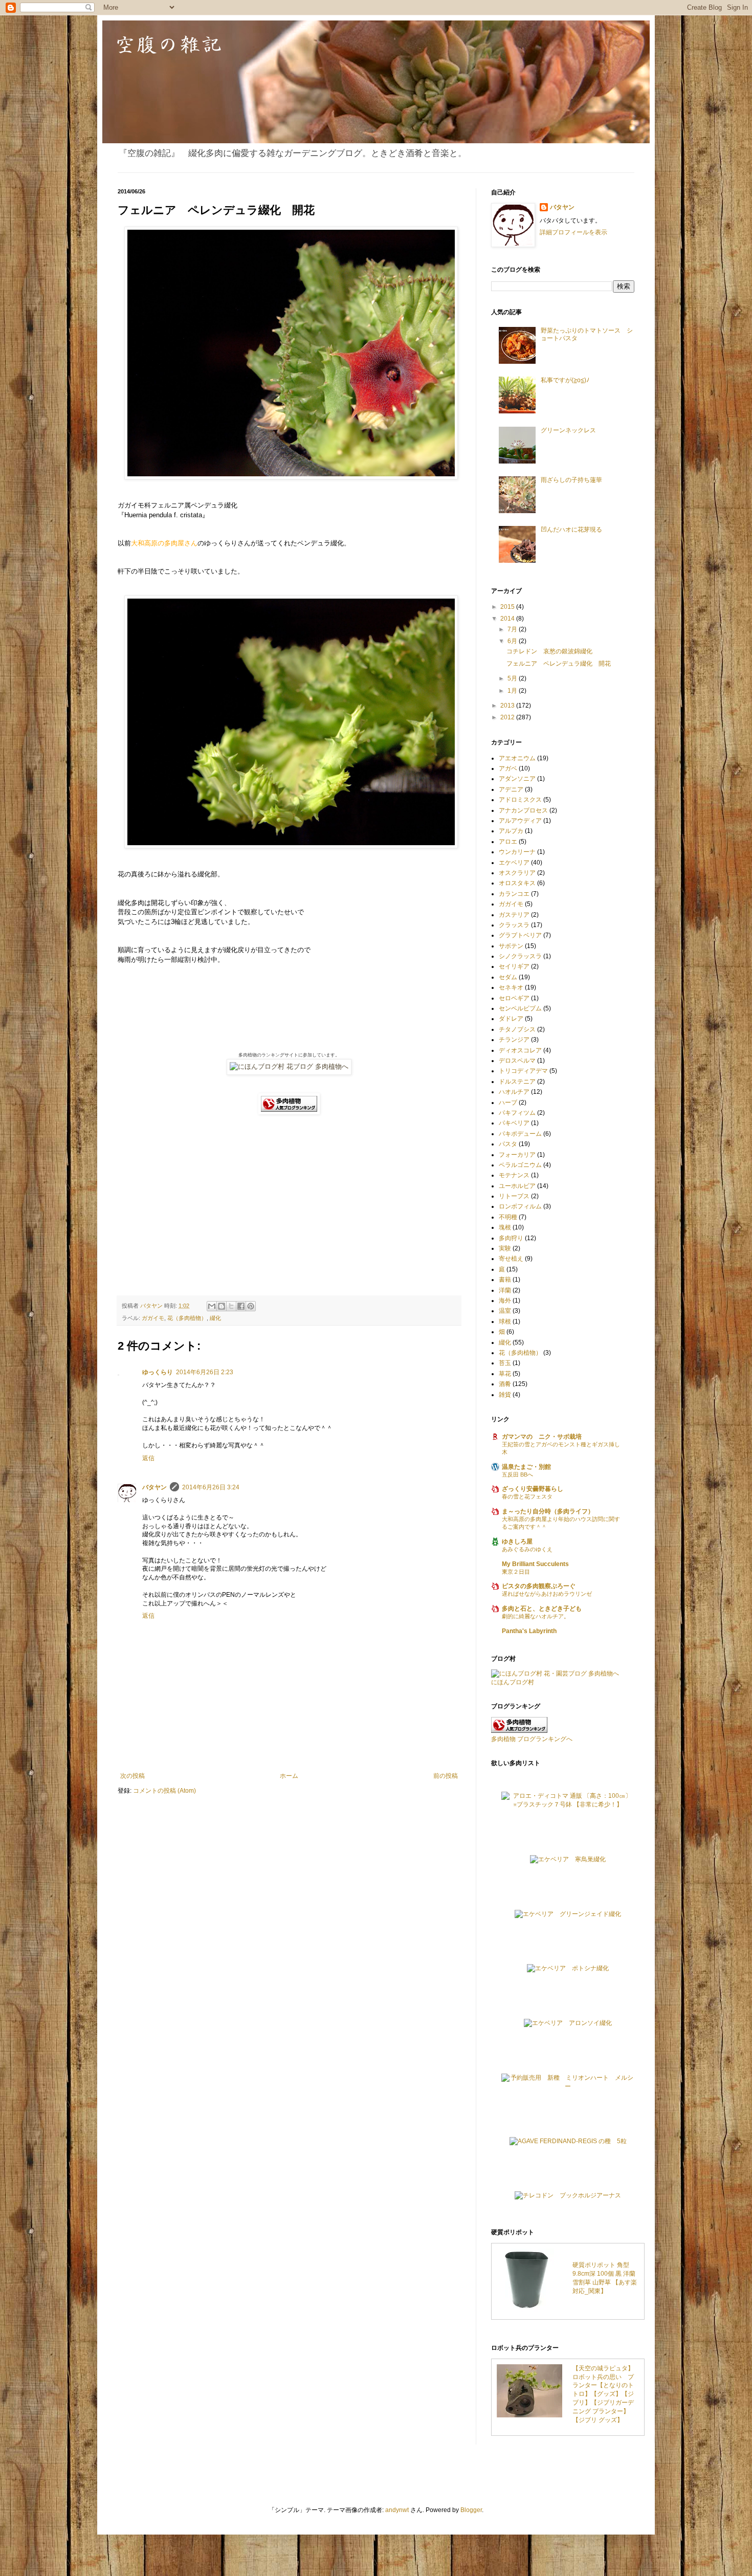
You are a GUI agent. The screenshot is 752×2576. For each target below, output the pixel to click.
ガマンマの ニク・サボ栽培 (542, 1437)
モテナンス (514, 1175)
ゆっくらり (158, 1372)
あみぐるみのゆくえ (527, 1549)
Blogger (471, 2510)
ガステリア (514, 915)
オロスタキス (517, 883)
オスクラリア (517, 873)
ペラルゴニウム (520, 1165)
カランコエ (514, 894)
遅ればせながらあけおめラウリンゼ (547, 1594)
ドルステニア (517, 1082)
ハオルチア (514, 1092)
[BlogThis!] (222, 1306)
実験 (505, 1248)
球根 (505, 1322)
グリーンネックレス (568, 430)
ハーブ (508, 1103)
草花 (505, 1374)
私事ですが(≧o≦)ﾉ (565, 380)
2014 (508, 619)
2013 (508, 706)
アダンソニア (517, 779)
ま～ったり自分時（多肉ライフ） (548, 1511)
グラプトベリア (520, 935)
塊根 (505, 1227)
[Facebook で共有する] (241, 1306)
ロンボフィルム (520, 1206)
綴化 (215, 1318)
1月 (513, 691)
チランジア (514, 1040)
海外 (505, 1301)
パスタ (508, 1144)
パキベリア (514, 1123)
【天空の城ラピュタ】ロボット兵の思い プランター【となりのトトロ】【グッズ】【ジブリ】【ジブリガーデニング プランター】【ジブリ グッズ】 (603, 2394)
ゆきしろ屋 (517, 1542)
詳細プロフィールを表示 (573, 232)
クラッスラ (514, 925)
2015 (508, 607)
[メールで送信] (212, 1306)
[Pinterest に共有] (251, 1306)
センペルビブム (520, 1008)
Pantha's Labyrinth (529, 1631)
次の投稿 (132, 1776)
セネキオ (511, 987)
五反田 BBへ (517, 1474)
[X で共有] (231, 1306)
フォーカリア (517, 1155)
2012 (508, 717)
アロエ (508, 842)
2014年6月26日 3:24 (211, 1487)
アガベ (508, 768)
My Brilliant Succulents (535, 1564)
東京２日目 (516, 1572)
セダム (508, 977)
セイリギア (514, 966)
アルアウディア (520, 821)
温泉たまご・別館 (526, 1467)
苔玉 (505, 1363)
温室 (505, 1311)
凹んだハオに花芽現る (571, 530)
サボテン (511, 946)
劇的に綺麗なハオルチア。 (536, 1616)
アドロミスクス (520, 800)
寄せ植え (511, 1259)
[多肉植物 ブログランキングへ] (289, 1112)
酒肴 (505, 1384)
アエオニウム (517, 758)
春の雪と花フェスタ (527, 1496)
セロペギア (514, 998)
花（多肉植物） (187, 1318)
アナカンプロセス (523, 810)
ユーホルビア (517, 1186)
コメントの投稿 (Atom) (164, 1791)
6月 (513, 641)
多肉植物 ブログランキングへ (532, 1739)
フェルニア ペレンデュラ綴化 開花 (559, 664)
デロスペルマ (517, 1061)
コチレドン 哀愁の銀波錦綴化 (549, 651)
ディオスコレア (520, 1050)
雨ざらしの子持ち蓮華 (571, 480)
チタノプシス (517, 1029)
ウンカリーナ (517, 852)
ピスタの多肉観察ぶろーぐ (539, 1586)
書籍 (505, 1280)
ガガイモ (153, 1318)
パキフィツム (517, 1113)
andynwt (397, 2510)
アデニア (511, 789)
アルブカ (511, 831)
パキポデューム (520, 1134)
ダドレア (511, 1019)
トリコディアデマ (523, 1071)
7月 (513, 629)
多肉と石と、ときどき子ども (542, 1609)
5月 (513, 678)
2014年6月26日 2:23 (205, 1372)
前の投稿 (446, 1776)
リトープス (514, 1196)
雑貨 (505, 1395)
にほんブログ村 (513, 1682)
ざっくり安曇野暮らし (533, 1489)
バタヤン (154, 1487)
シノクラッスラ (520, 956)
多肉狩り (511, 1238)
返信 (148, 1458)
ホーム (289, 1776)
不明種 (508, 1217)
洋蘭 (505, 1290)
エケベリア (514, 863)
